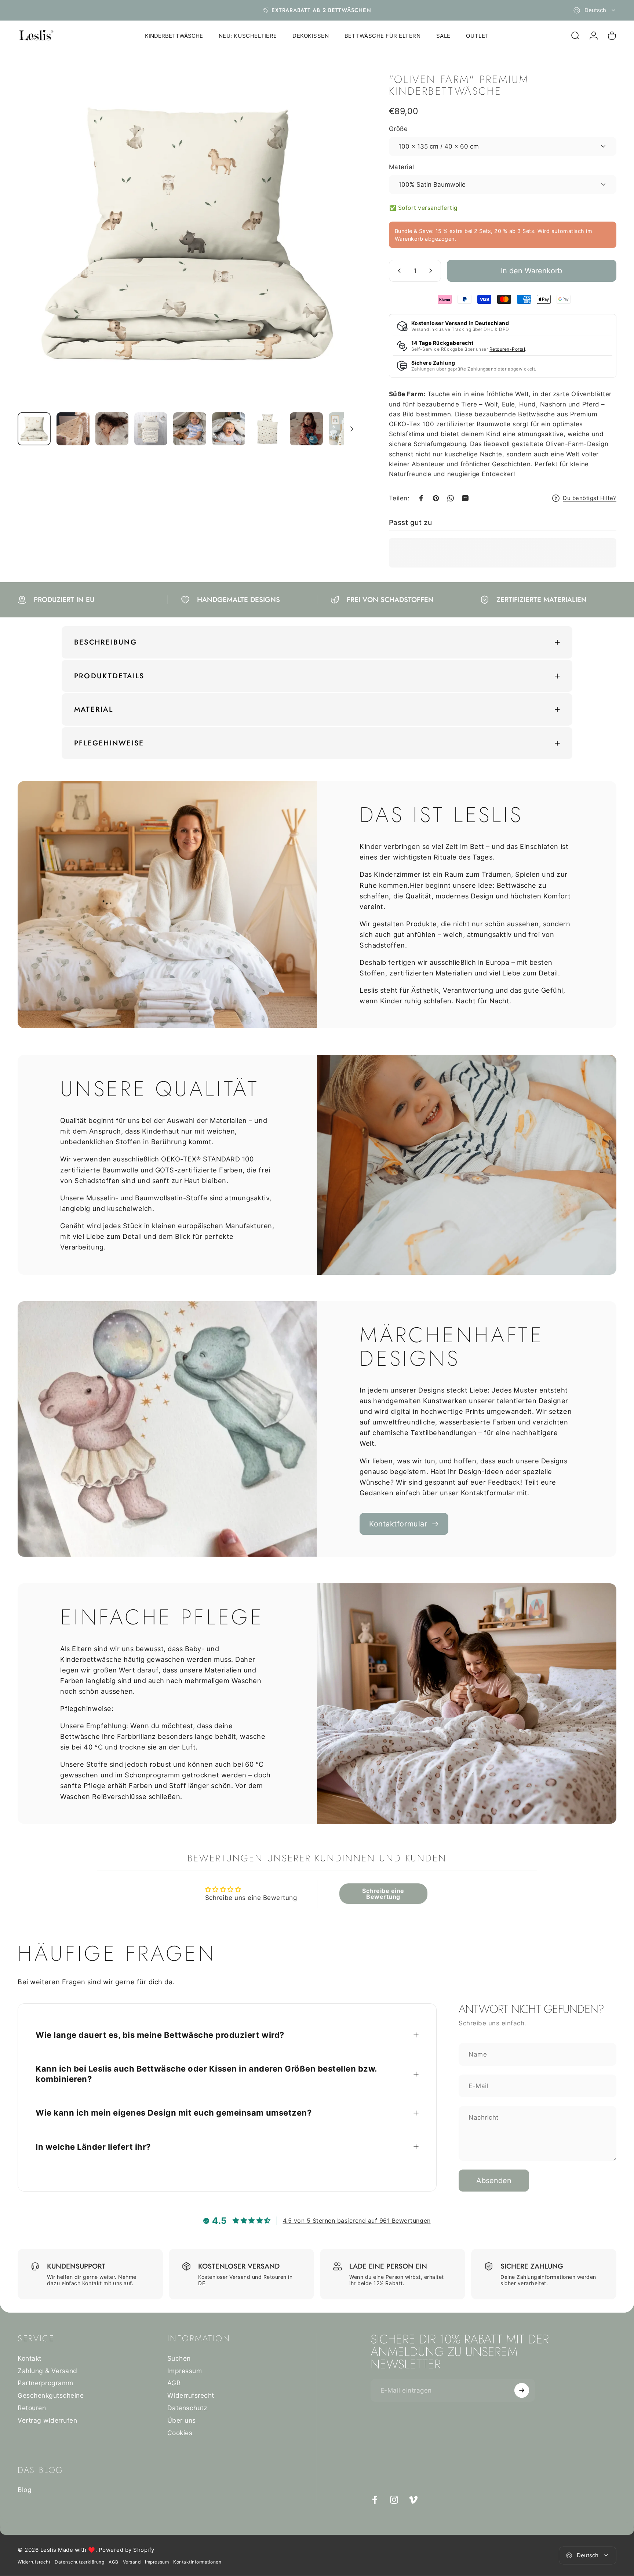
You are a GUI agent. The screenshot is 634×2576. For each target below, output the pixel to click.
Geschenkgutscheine (51, 2395)
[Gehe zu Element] (34, 429)
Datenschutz (187, 2408)
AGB (174, 2383)
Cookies (180, 2433)
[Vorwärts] (340, 252)
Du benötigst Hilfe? (590, 498)
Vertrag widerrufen (47, 2420)
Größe (398, 129)
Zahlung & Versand (48, 2371)
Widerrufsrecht (191, 2395)
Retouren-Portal (507, 349)
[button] (147, 2507)
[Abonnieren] (522, 2390)
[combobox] (595, 10)
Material (402, 167)
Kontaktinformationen (197, 2562)
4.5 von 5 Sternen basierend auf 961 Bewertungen (357, 2221)
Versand (132, 2562)
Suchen (179, 2358)
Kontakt (30, 2358)
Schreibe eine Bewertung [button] (383, 1894)
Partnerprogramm (45, 2383)
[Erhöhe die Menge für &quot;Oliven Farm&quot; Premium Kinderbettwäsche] (432, 271)
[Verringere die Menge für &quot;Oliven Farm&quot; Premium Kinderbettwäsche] (398, 271)
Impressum (185, 2371)
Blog (25, 2490)
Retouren (32, 2408)
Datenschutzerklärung (79, 2562)
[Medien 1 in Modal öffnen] (188, 236)
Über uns (182, 2420)
